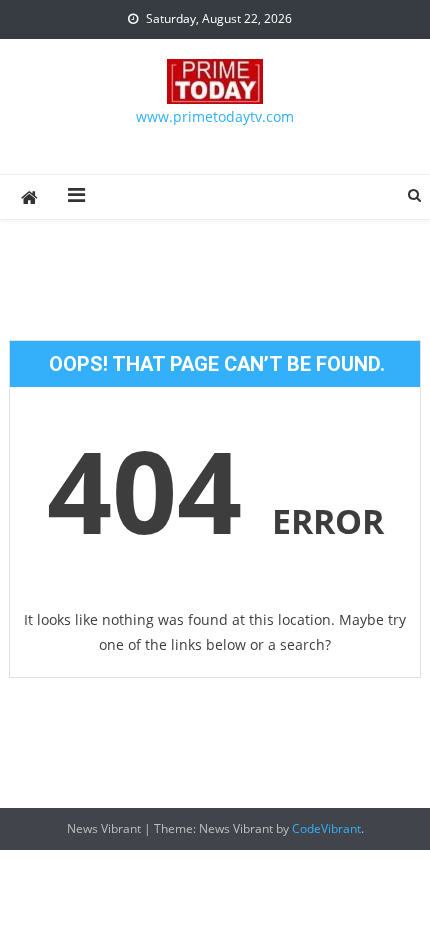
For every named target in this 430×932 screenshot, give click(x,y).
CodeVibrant (326, 828)
